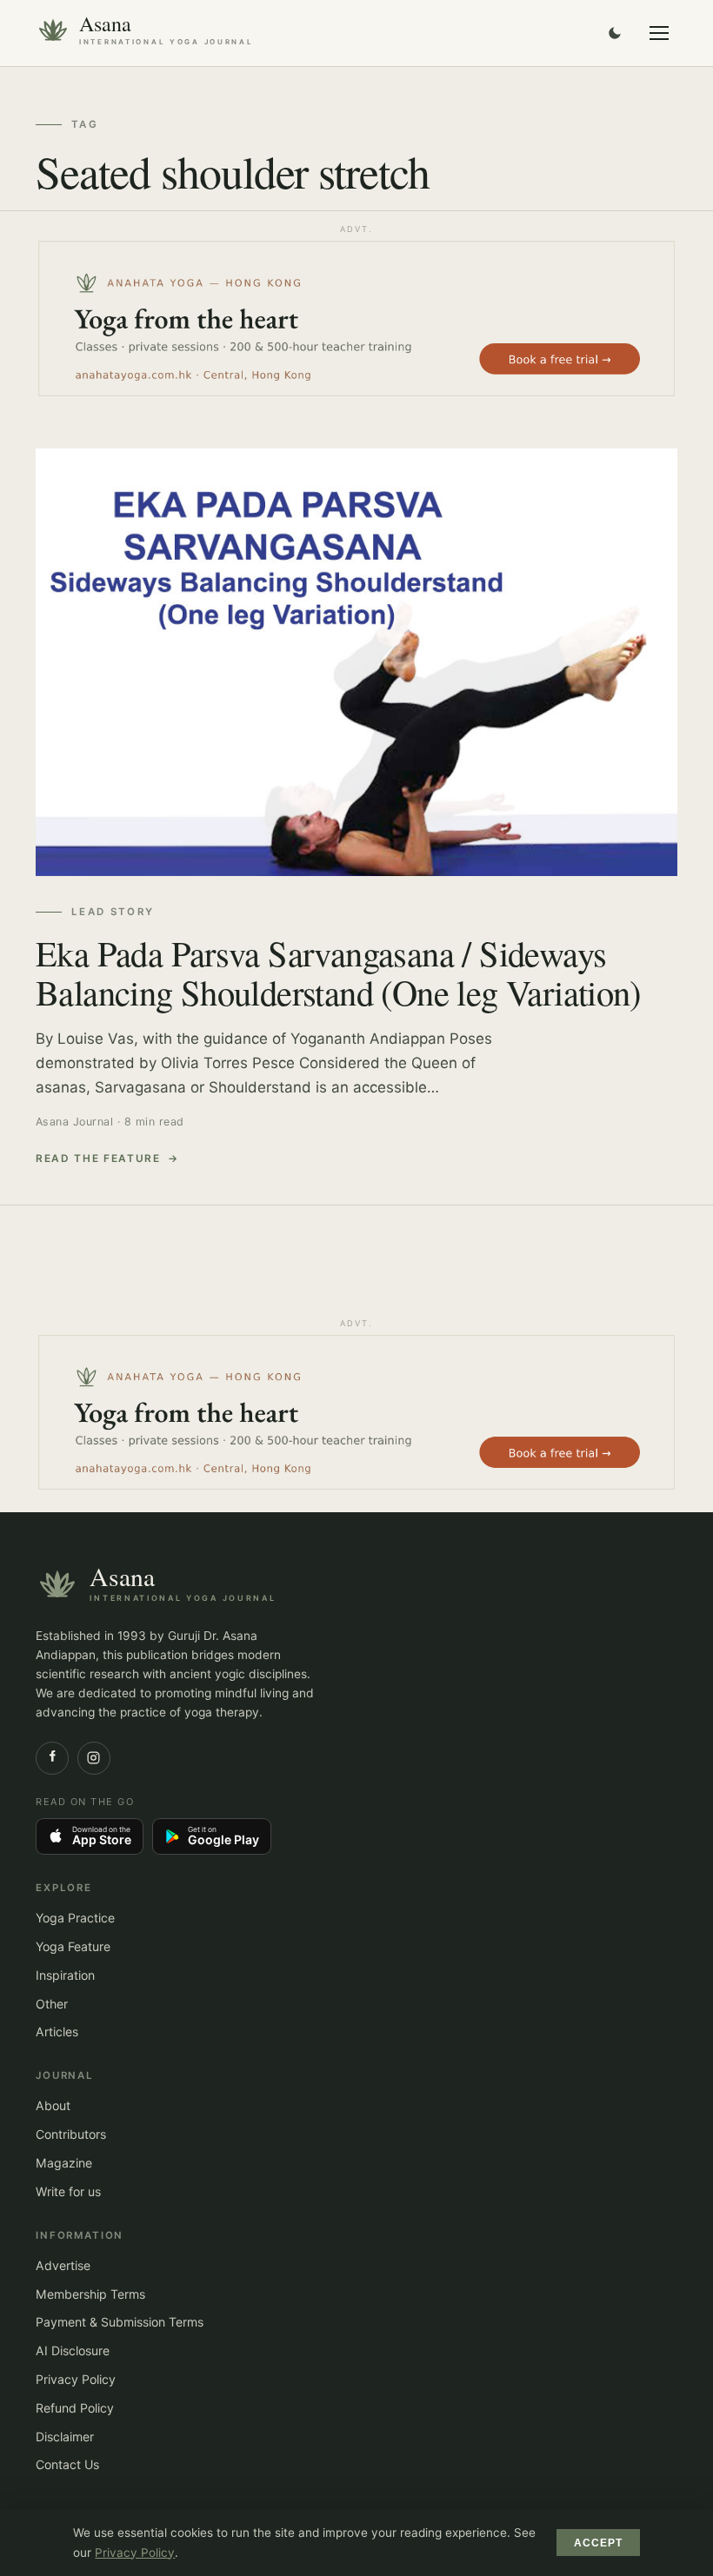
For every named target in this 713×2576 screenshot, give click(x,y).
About (53, 2105)
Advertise (63, 2265)
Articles (57, 2032)
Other (52, 2004)
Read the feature (98, 1159)
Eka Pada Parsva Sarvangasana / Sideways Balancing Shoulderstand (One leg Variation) (338, 972)
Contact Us (67, 2464)
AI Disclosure (73, 2350)
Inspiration (65, 1975)
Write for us (68, 2191)
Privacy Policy (76, 2379)
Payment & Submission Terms (120, 2322)
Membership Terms (90, 2294)
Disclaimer (65, 2437)
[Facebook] (52, 1758)
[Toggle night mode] (615, 33)
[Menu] (659, 33)
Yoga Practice (75, 1918)
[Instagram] (94, 1758)
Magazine (64, 2163)
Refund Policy (75, 2408)
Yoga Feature (73, 1946)
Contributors (71, 2134)
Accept (599, 2543)
